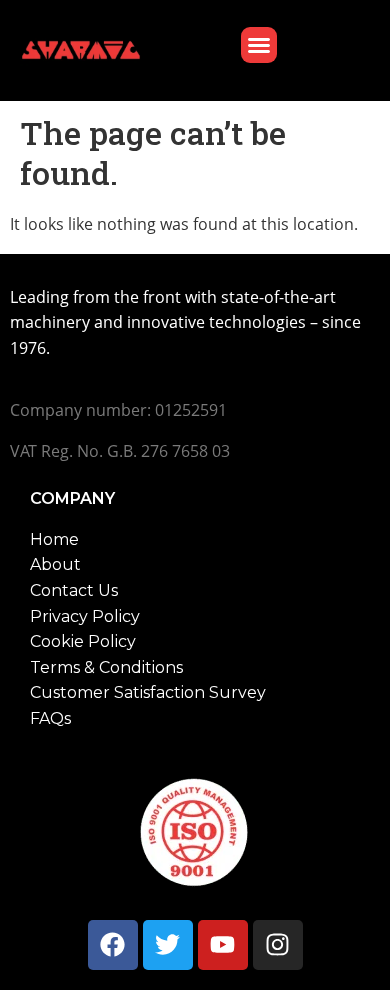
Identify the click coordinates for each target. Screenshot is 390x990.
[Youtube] (223, 945)
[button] (259, 45)
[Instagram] (278, 945)
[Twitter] (168, 945)
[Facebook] (113, 945)
